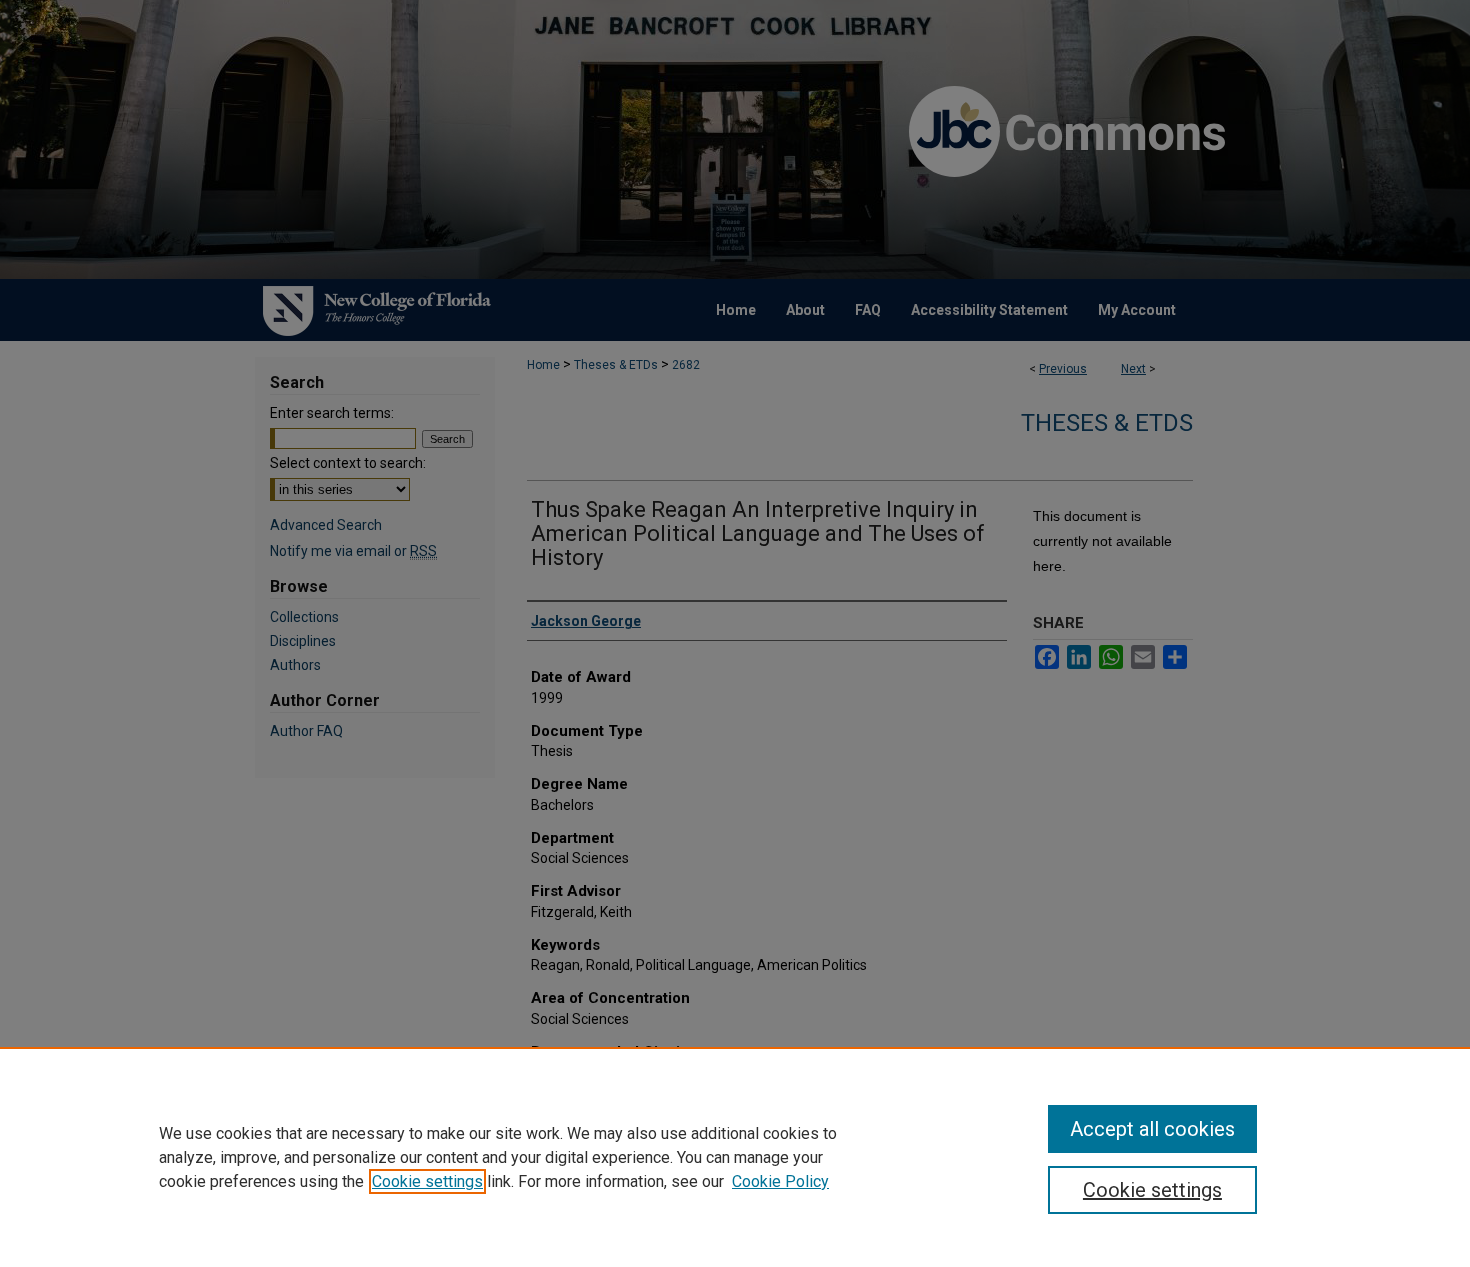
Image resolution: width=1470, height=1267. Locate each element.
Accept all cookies (1152, 1129)
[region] (735, 1157)
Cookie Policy (780, 1181)
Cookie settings (427, 1181)
